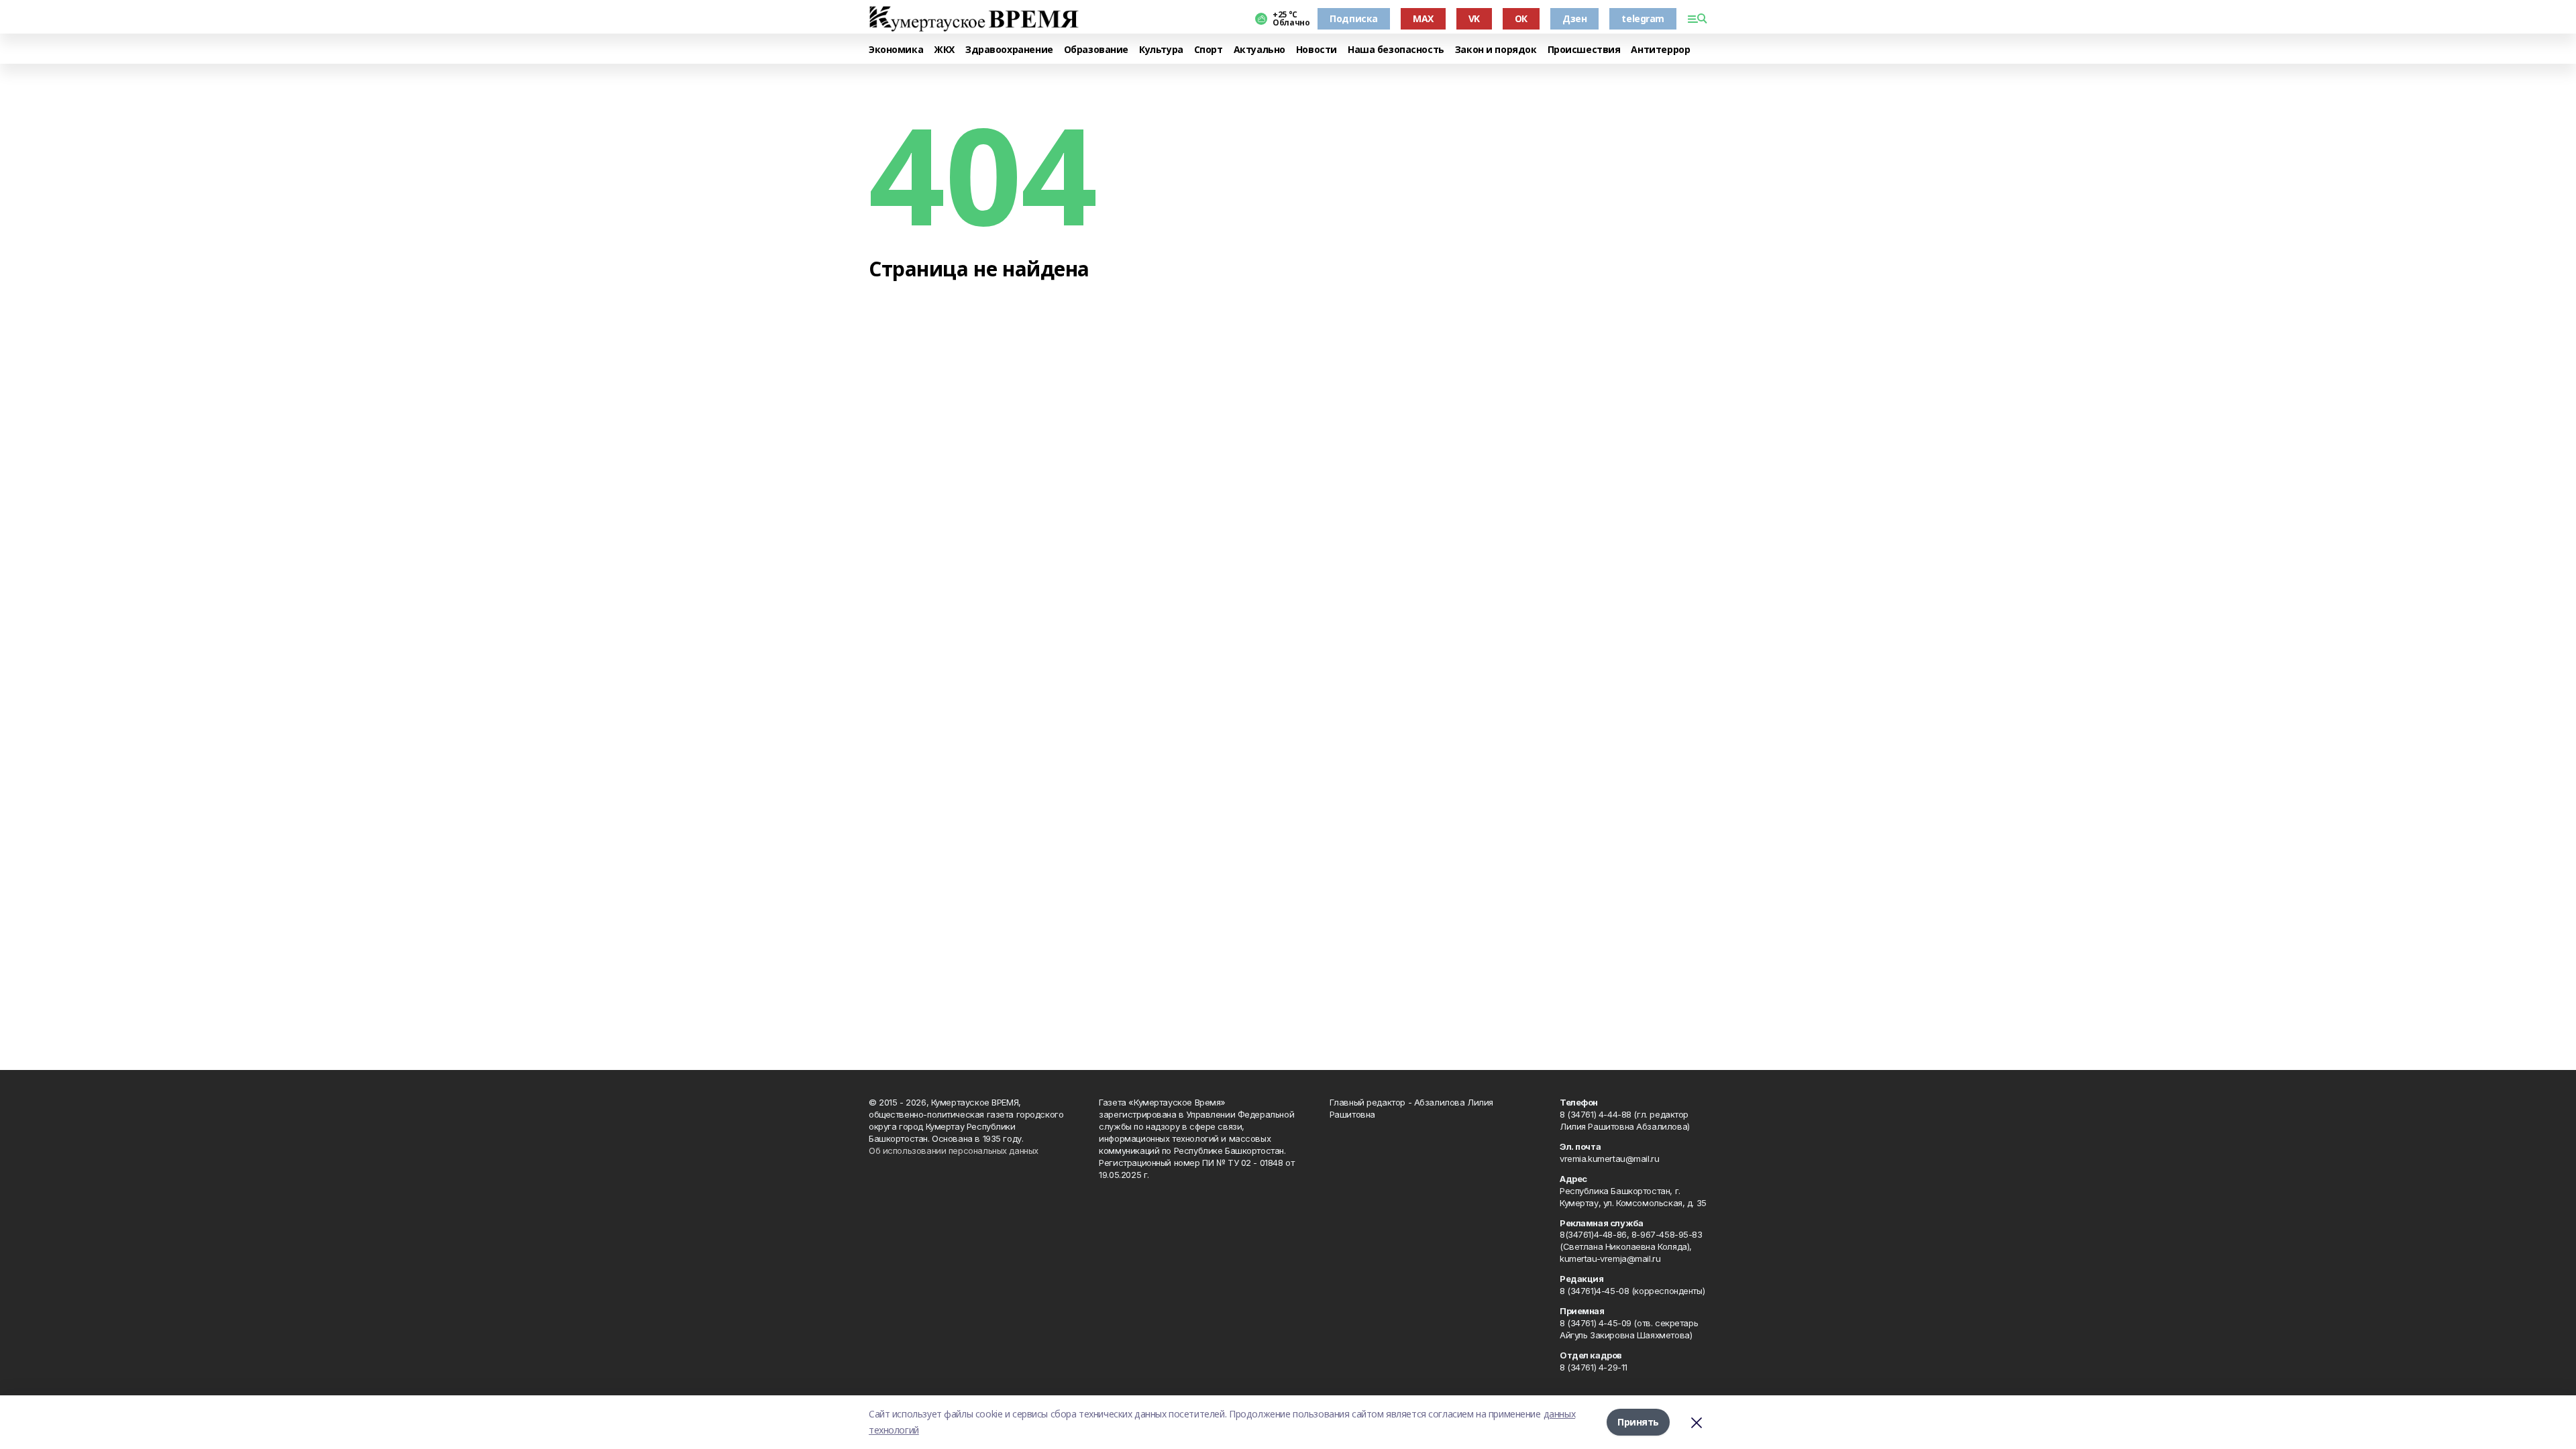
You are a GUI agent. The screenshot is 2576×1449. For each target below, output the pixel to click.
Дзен (1574, 18)
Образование (1096, 50)
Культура (1161, 50)
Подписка (1354, 18)
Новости (1317, 50)
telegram (1643, 18)
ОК (1521, 18)
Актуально (1259, 50)
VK (1474, 18)
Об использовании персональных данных (954, 1150)
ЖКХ (944, 50)
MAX (1423, 18)
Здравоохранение (1009, 50)
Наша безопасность (1396, 50)
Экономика (896, 50)
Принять (1638, 1422)
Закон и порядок (1496, 50)
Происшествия (1584, 50)
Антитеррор (1660, 50)
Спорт (1209, 50)
